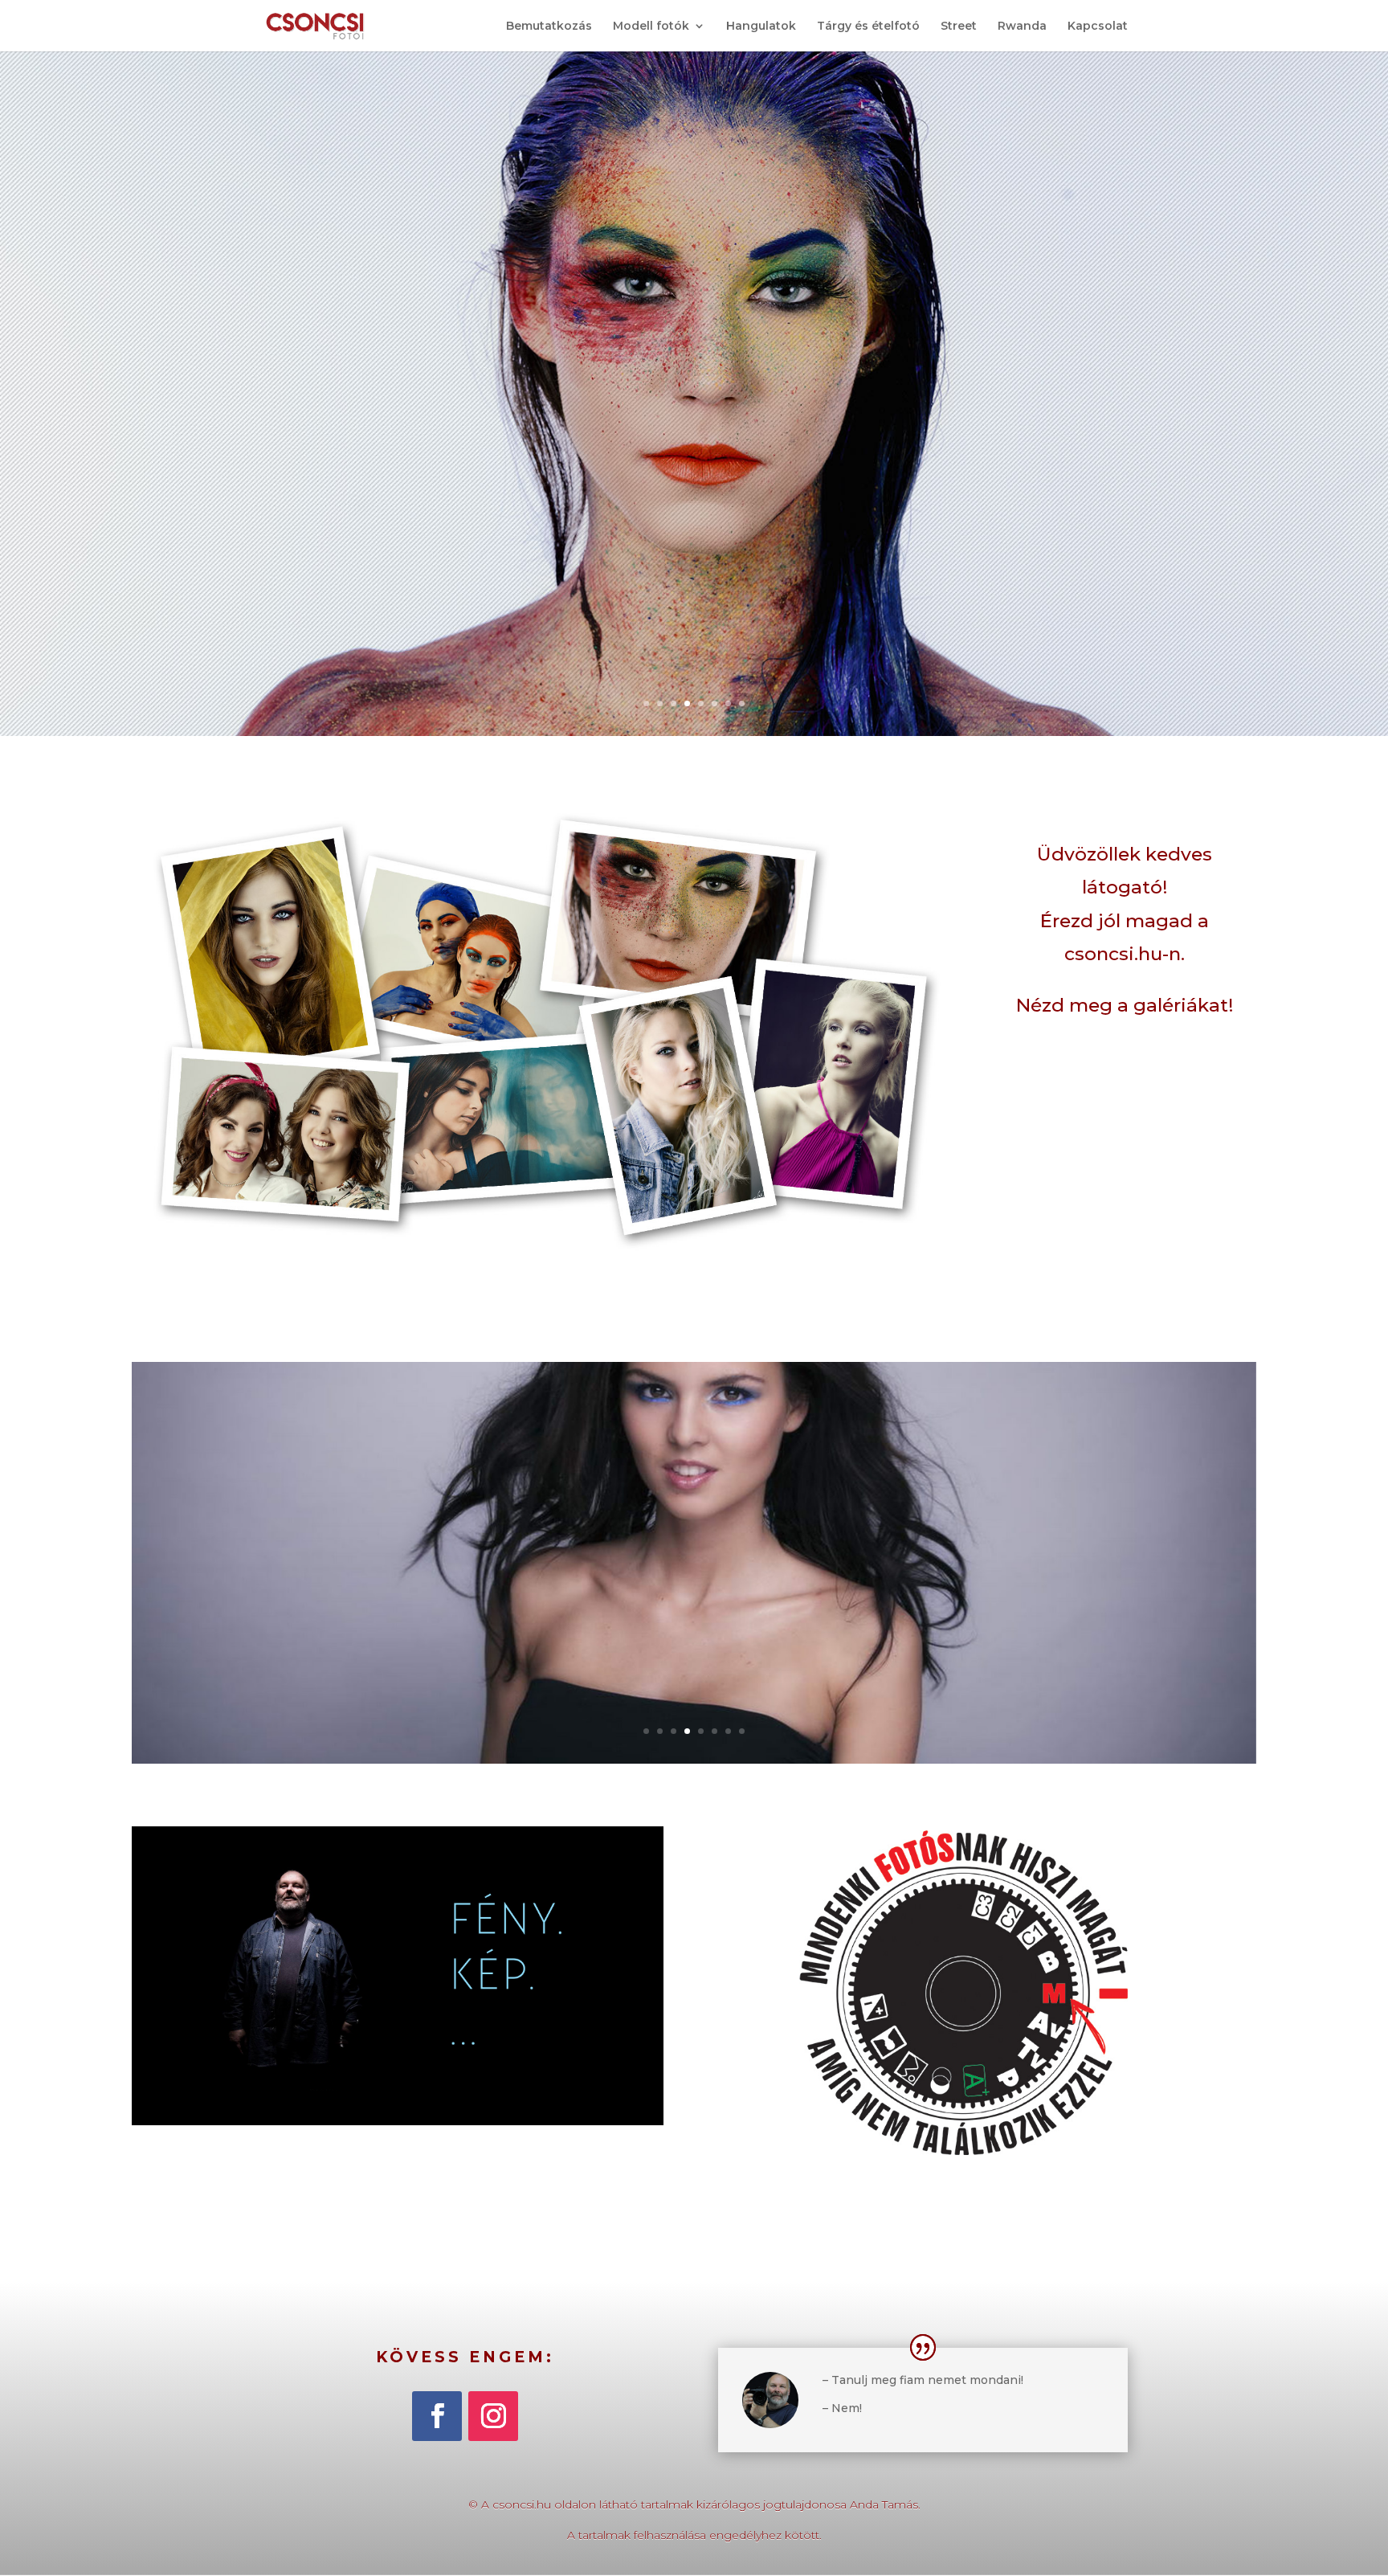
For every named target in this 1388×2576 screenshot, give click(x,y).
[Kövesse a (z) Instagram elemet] (493, 2416)
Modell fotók (651, 27)
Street (959, 27)
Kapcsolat (1098, 27)
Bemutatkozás (549, 27)
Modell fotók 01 (694, 1538)
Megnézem (694, 1601)
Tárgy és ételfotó (868, 27)
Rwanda (1022, 27)
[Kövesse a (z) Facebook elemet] (437, 2416)
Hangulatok (761, 27)
